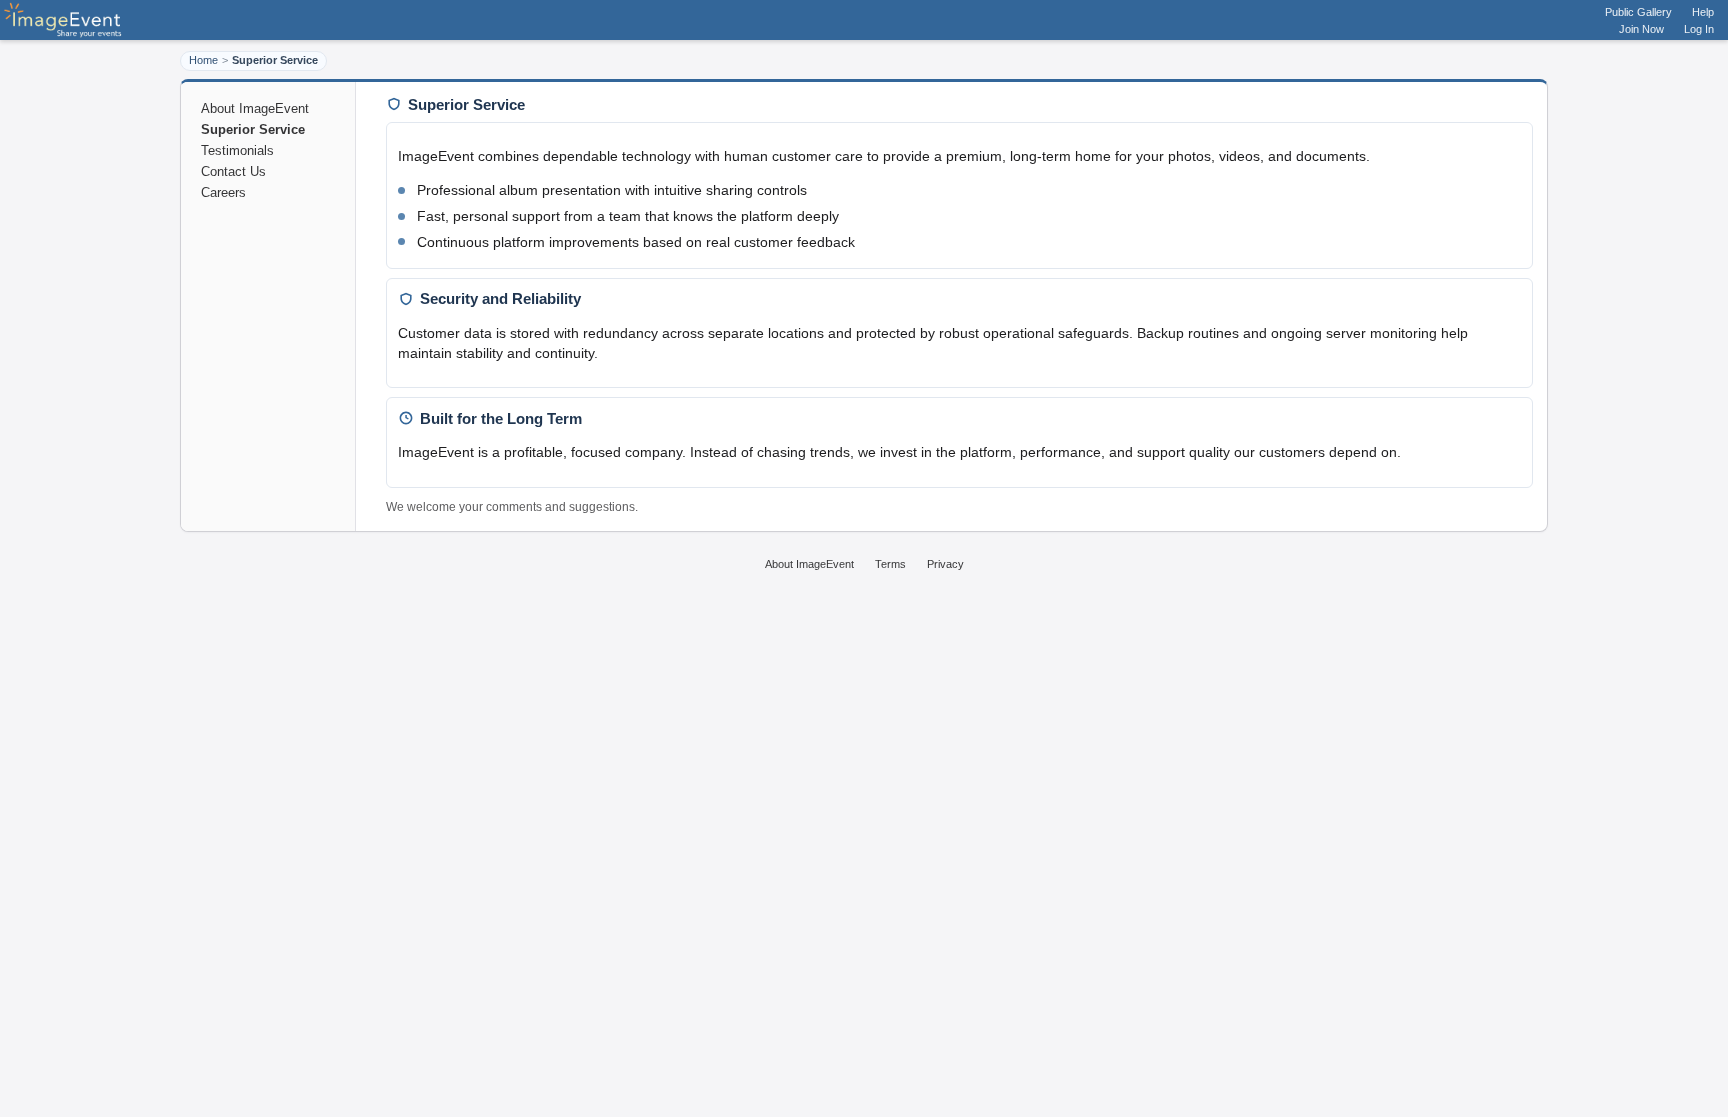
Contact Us (233, 171)
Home (203, 60)
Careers (223, 192)
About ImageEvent (255, 108)
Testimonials (237, 150)
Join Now (1641, 29)
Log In (1699, 29)
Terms (890, 564)
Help (1703, 12)
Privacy (945, 564)
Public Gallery (1638, 12)
